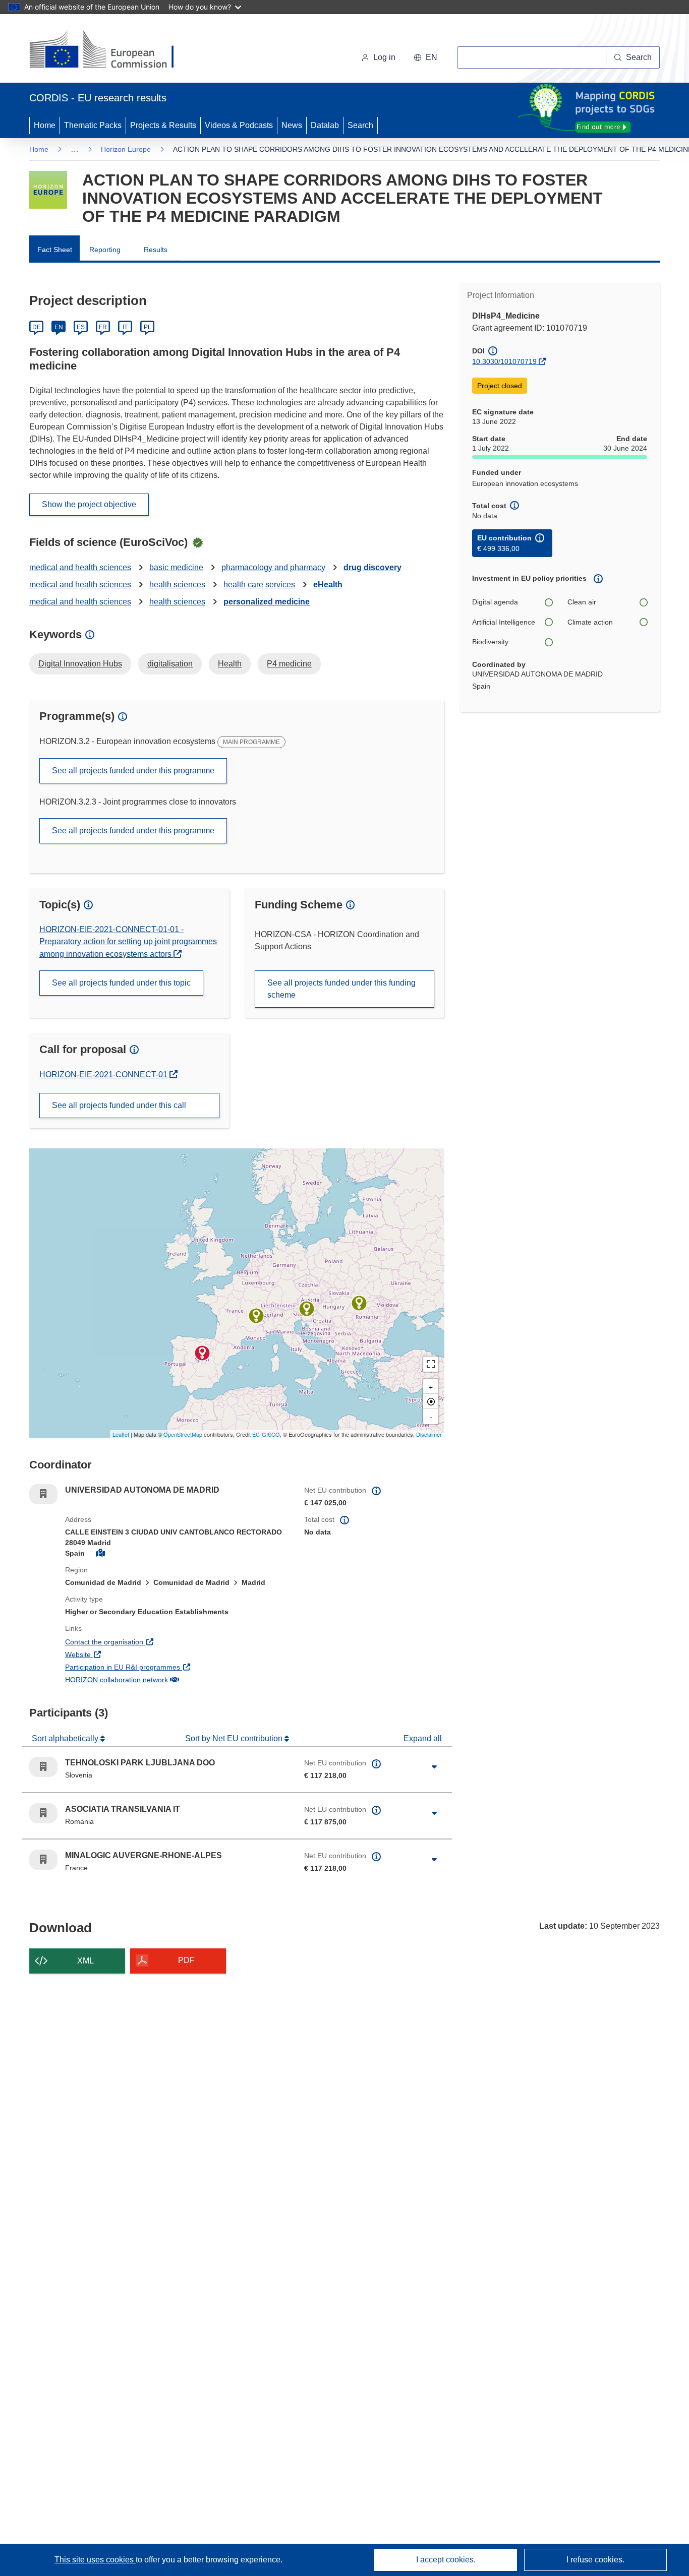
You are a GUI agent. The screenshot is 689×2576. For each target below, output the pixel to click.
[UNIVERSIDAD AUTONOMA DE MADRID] (202, 1353)
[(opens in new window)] (111, 50)
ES (81, 327)
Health (230, 664)
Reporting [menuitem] (105, 250)
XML (85, 1961)
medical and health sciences (80, 567)
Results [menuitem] (156, 250)
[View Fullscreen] (431, 1364)
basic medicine (176, 567)
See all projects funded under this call (119, 1105)
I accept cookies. (446, 2560)
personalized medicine (267, 602)
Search (360, 125)
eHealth (328, 585)
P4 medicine (289, 664)
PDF (186, 1960)
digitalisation (170, 664)
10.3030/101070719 (504, 361)
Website (115, 1654)
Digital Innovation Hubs (80, 664)
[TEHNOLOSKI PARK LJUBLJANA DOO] (307, 1309)
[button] (425, 57)
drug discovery (372, 567)
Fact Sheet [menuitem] (55, 250)
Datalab (325, 125)
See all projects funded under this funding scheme (341, 989)
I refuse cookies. (595, 2560)
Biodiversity (490, 642)
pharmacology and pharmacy (273, 567)
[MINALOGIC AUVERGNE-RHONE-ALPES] (256, 1316)
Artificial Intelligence (504, 622)
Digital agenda (495, 602)
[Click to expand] (434, 1767)
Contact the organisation (141, 1642)
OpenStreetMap (183, 1434)
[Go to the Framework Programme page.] (48, 190)
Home (45, 125)
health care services (259, 585)
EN (59, 327)
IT (125, 327)
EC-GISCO (266, 1434)
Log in (384, 57)
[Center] (431, 1401)
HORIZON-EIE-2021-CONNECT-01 (104, 1075)
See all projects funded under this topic (121, 983)
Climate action (590, 622)
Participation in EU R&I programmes (160, 1667)
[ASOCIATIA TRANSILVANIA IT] (359, 1303)
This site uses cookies (95, 2560)
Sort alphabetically (66, 1738)
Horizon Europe (126, 149)
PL (148, 327)
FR (103, 327)
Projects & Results (163, 125)
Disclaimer (429, 1434)
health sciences (177, 585)
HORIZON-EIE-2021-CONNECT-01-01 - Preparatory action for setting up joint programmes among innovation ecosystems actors (128, 942)
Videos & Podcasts (239, 125)
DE (37, 327)
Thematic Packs (93, 125)
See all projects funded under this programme (133, 771)
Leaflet (121, 1434)
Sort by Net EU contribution (235, 1738)
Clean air (582, 602)
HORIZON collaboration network (154, 1679)
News (292, 125)
